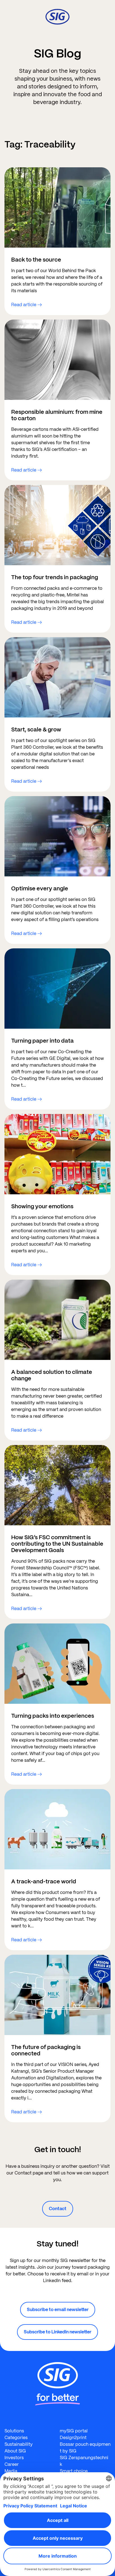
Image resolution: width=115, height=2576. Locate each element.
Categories (16, 2438)
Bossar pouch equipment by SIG (85, 2448)
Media (11, 2471)
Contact (58, 2209)
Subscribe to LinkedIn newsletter (57, 2332)
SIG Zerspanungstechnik (84, 2461)
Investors (14, 2458)
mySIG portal (74, 2431)
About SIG (15, 2451)
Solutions (14, 2431)
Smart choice (74, 2471)
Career (12, 2464)
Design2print (73, 2438)
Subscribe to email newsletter (58, 2310)
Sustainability (19, 2444)
